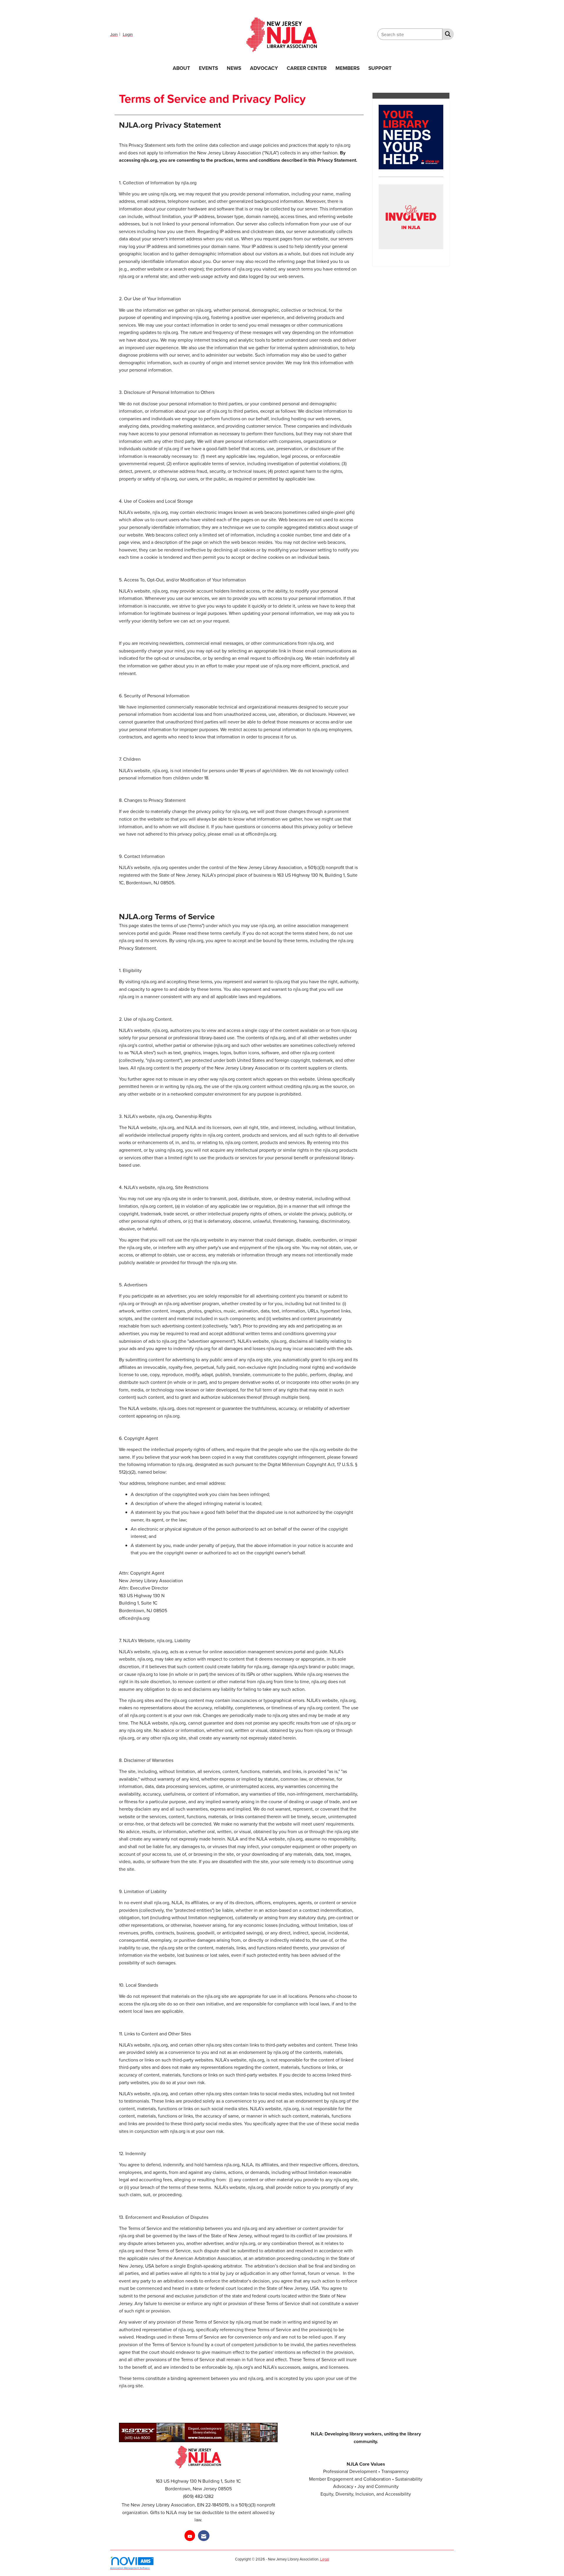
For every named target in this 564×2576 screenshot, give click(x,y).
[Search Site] (447, 34)
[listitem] (116, 34)
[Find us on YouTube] (190, 2536)
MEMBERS (348, 68)
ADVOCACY (264, 68)
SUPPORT (380, 68)
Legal (325, 2559)
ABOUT (181, 68)
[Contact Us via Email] (204, 2536)
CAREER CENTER (307, 68)
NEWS (234, 68)
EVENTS (208, 68)
